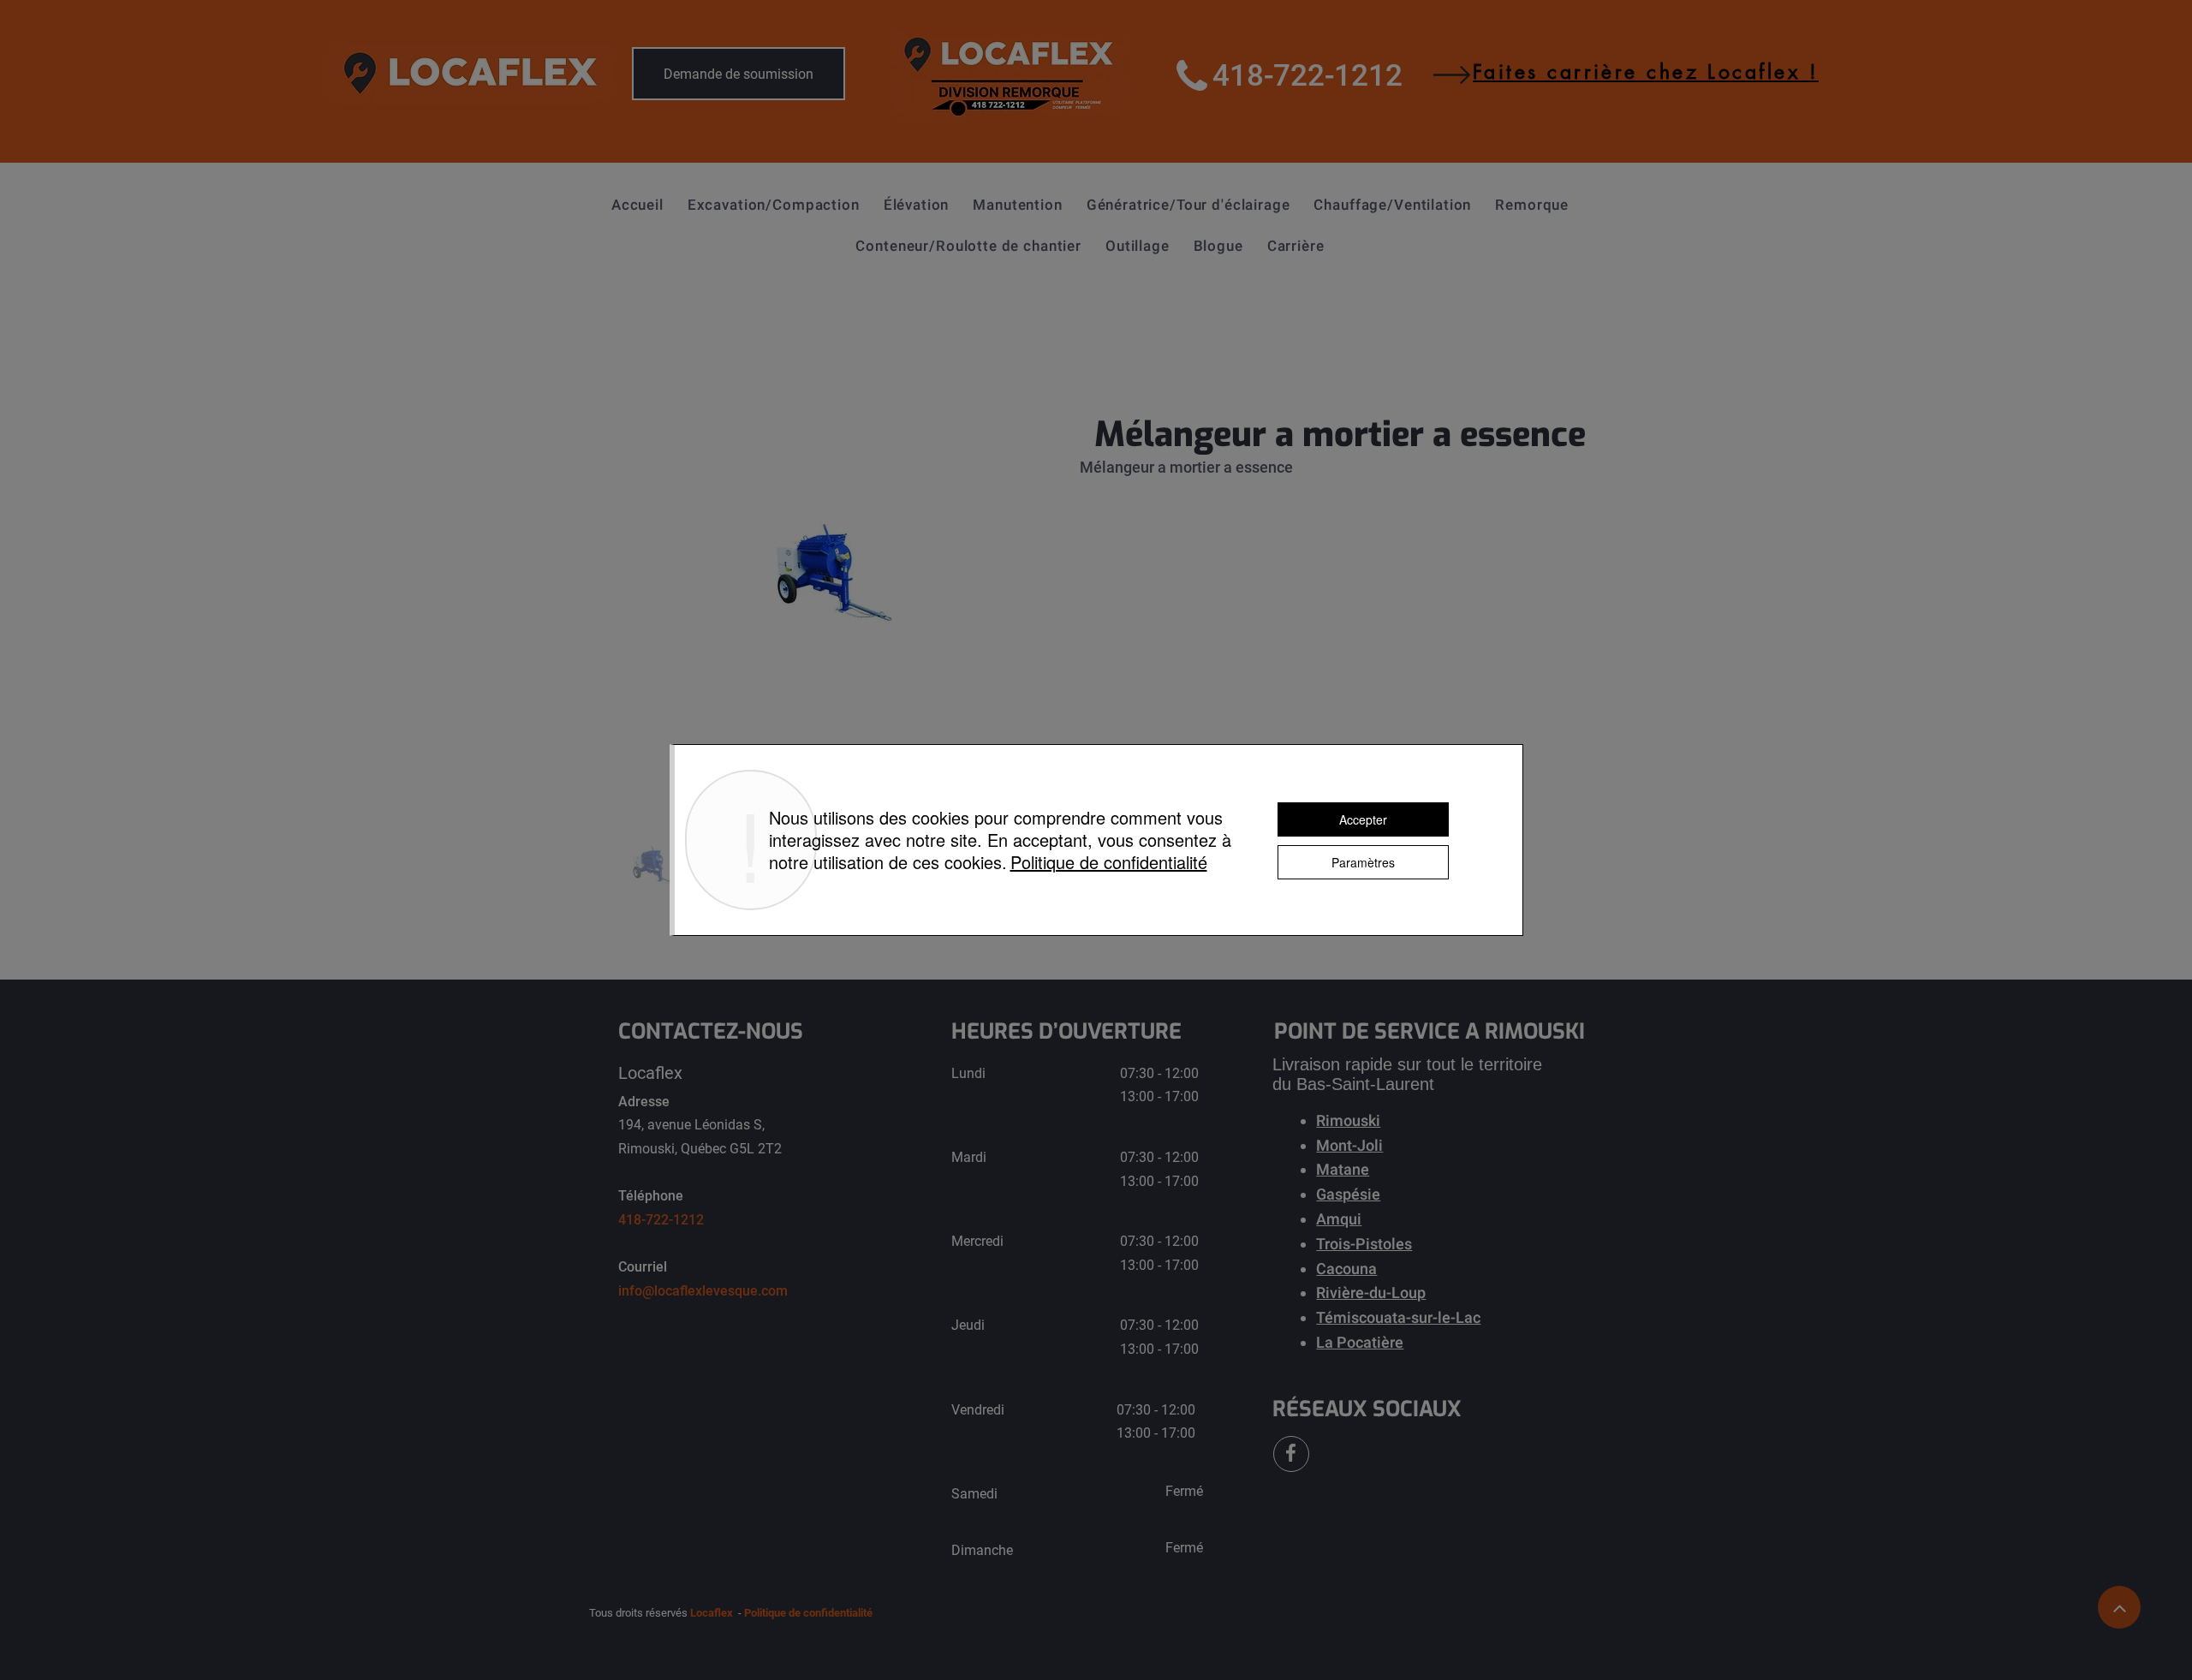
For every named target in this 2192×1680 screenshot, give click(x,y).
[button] (774, 205)
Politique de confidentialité (1109, 862)
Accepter (1363, 819)
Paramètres (1363, 862)
